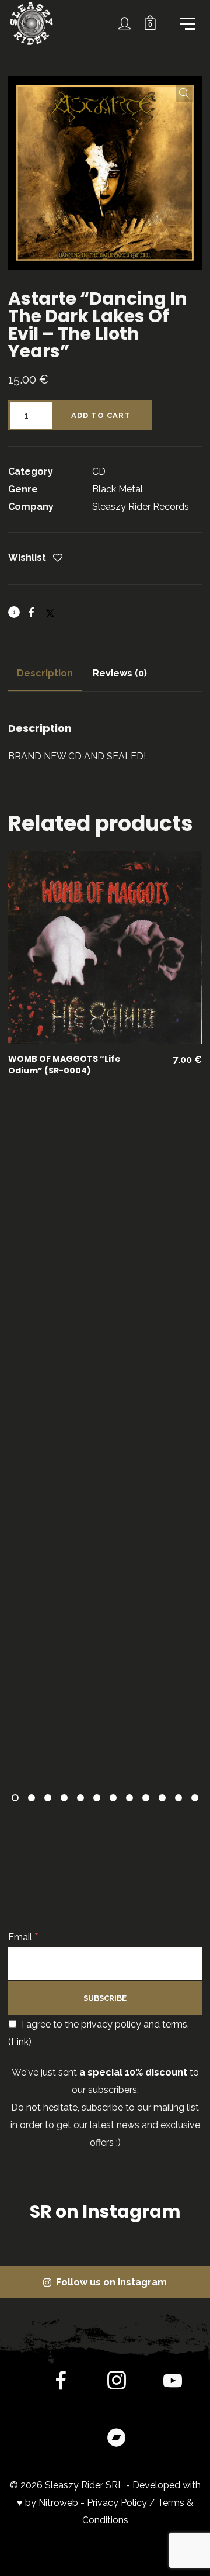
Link (20, 2042)
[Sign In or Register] (125, 23)
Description (45, 673)
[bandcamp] (117, 2439)
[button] (184, 94)
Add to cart (101, 415)
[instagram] (117, 2383)
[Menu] (187, 23)
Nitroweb (58, 2503)
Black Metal (118, 489)
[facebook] (61, 2383)
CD (99, 472)
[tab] (45, 674)
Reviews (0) (120, 673)
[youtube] (173, 2390)
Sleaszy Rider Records (141, 507)
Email (23, 1937)
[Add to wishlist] (58, 559)
